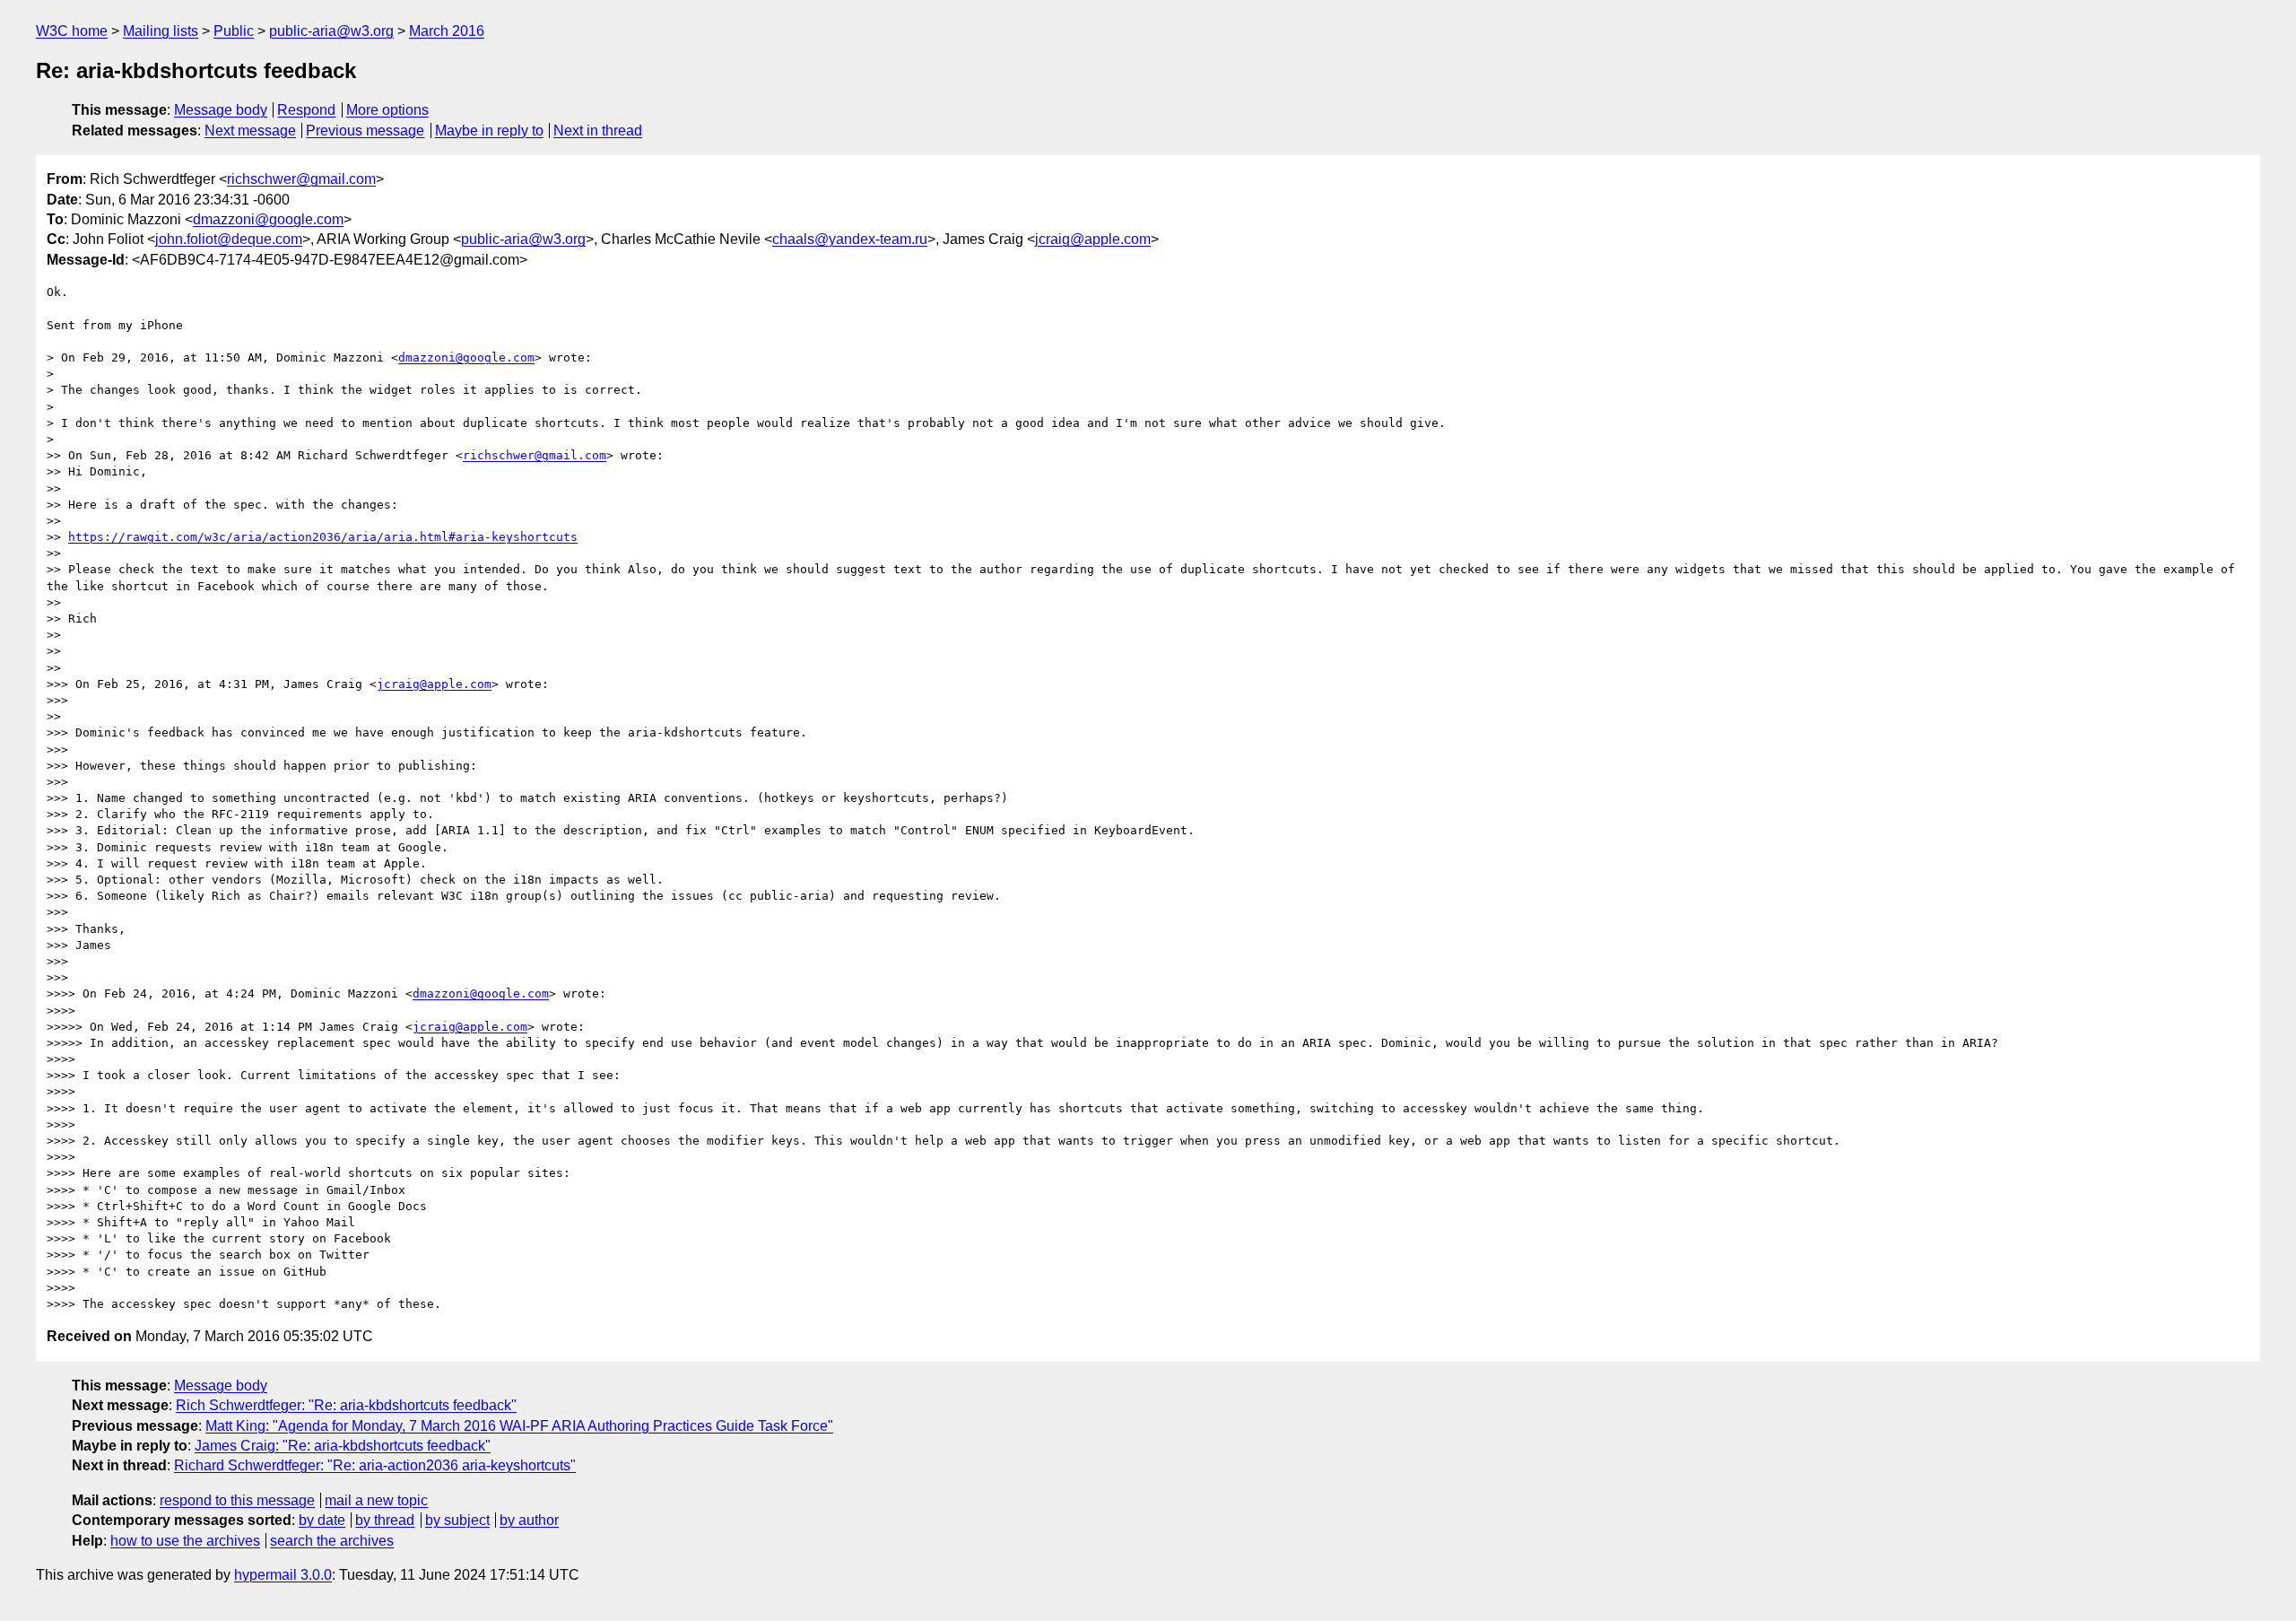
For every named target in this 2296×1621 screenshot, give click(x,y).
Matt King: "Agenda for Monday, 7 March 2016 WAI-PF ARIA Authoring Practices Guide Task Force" (519, 1426)
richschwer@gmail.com (301, 179)
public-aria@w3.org (331, 31)
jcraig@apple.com (1093, 239)
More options (387, 110)
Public (234, 31)
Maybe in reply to (489, 131)
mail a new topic (376, 1500)
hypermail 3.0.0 (283, 1575)
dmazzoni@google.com (268, 219)
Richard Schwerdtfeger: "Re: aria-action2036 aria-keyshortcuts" (375, 1465)
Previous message (365, 131)
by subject (457, 1520)
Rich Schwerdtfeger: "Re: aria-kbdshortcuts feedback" (346, 1405)
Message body (221, 110)
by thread (385, 1520)
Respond (306, 110)
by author (529, 1520)
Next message (250, 131)
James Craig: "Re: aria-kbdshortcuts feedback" (343, 1446)
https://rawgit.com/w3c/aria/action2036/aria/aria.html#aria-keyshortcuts (323, 537)
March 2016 (447, 31)
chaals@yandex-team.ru (850, 239)
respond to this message (237, 1500)
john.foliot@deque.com (229, 239)
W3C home (72, 31)
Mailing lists (161, 31)
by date (322, 1520)
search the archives (332, 1541)
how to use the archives (185, 1541)
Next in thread (598, 131)
